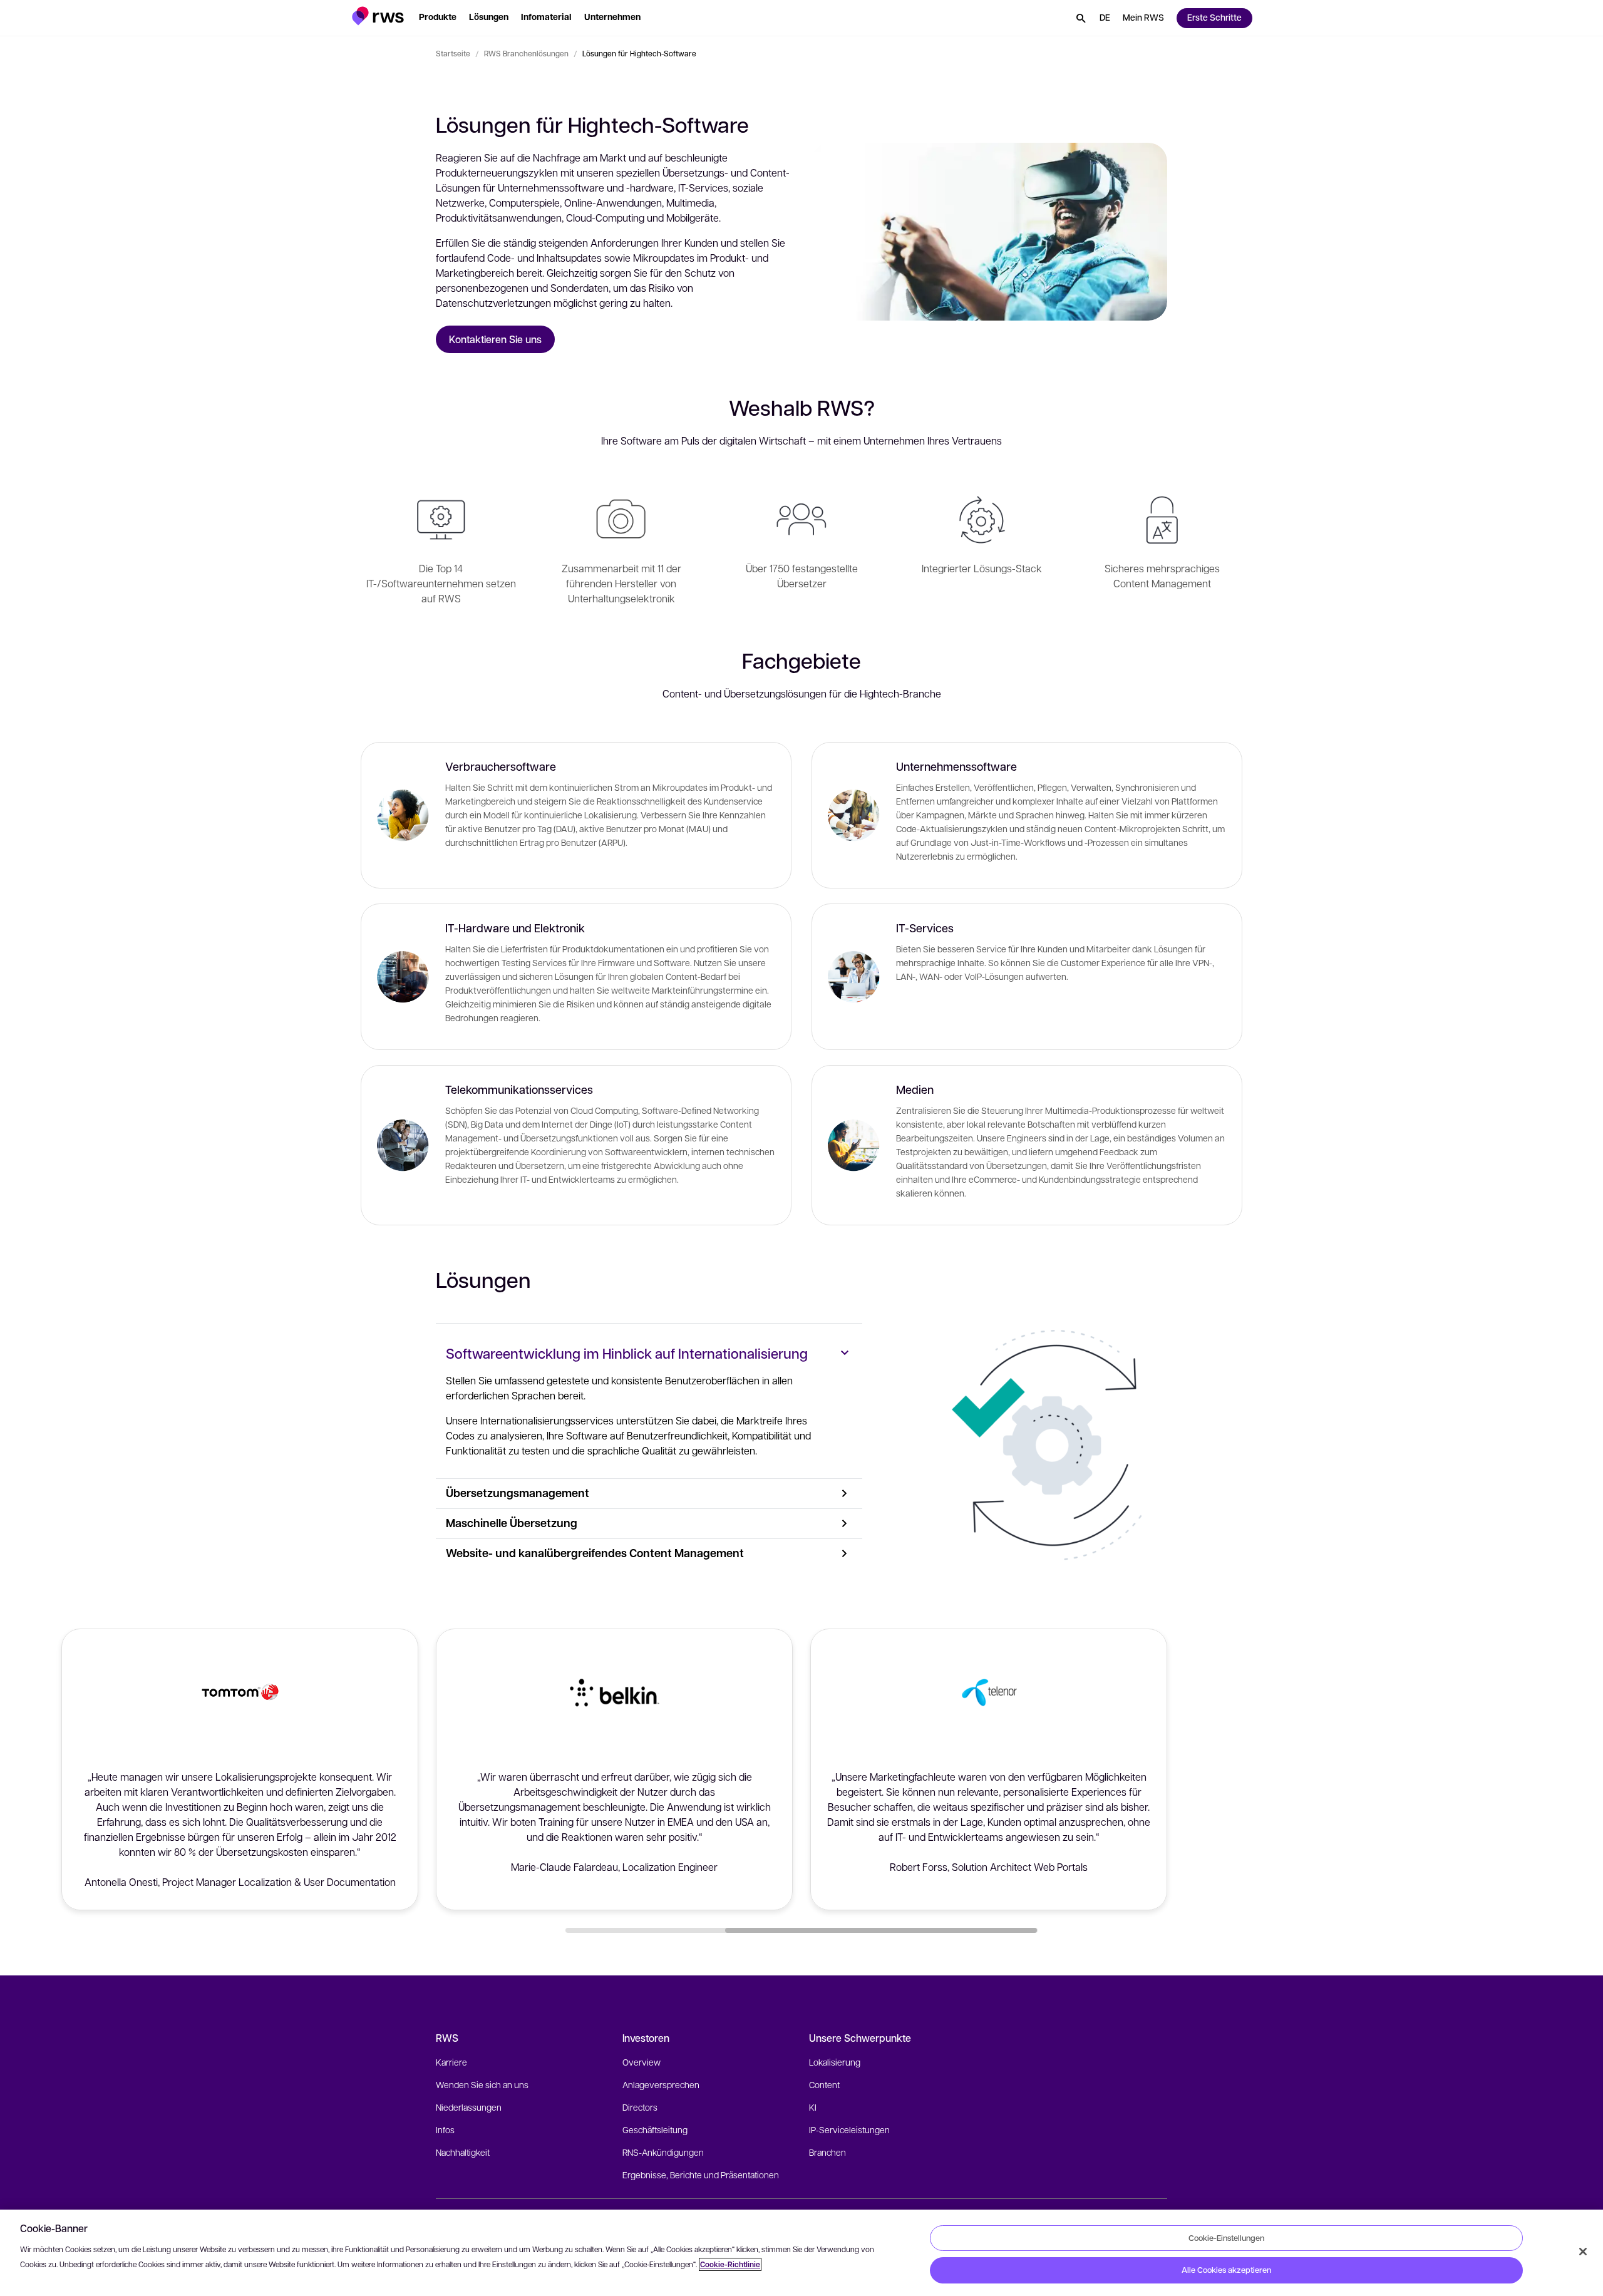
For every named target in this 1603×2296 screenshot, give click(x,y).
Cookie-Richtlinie (730, 2264)
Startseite (453, 53)
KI (813, 2107)
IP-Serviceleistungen (849, 2129)
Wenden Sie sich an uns (482, 2084)
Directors (640, 2107)
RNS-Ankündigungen (663, 2152)
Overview (642, 2062)
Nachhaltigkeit (463, 2152)
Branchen (827, 2152)
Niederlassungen (469, 2107)
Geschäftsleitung (655, 2129)
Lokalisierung (835, 2062)
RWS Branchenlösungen (526, 53)
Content (824, 2084)
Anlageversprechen (661, 2084)
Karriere (451, 2062)
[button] (378, 16)
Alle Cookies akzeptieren (1226, 2270)
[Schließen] (1583, 2252)
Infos (445, 2129)
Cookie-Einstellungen (1226, 2238)
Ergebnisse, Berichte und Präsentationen (701, 2175)
